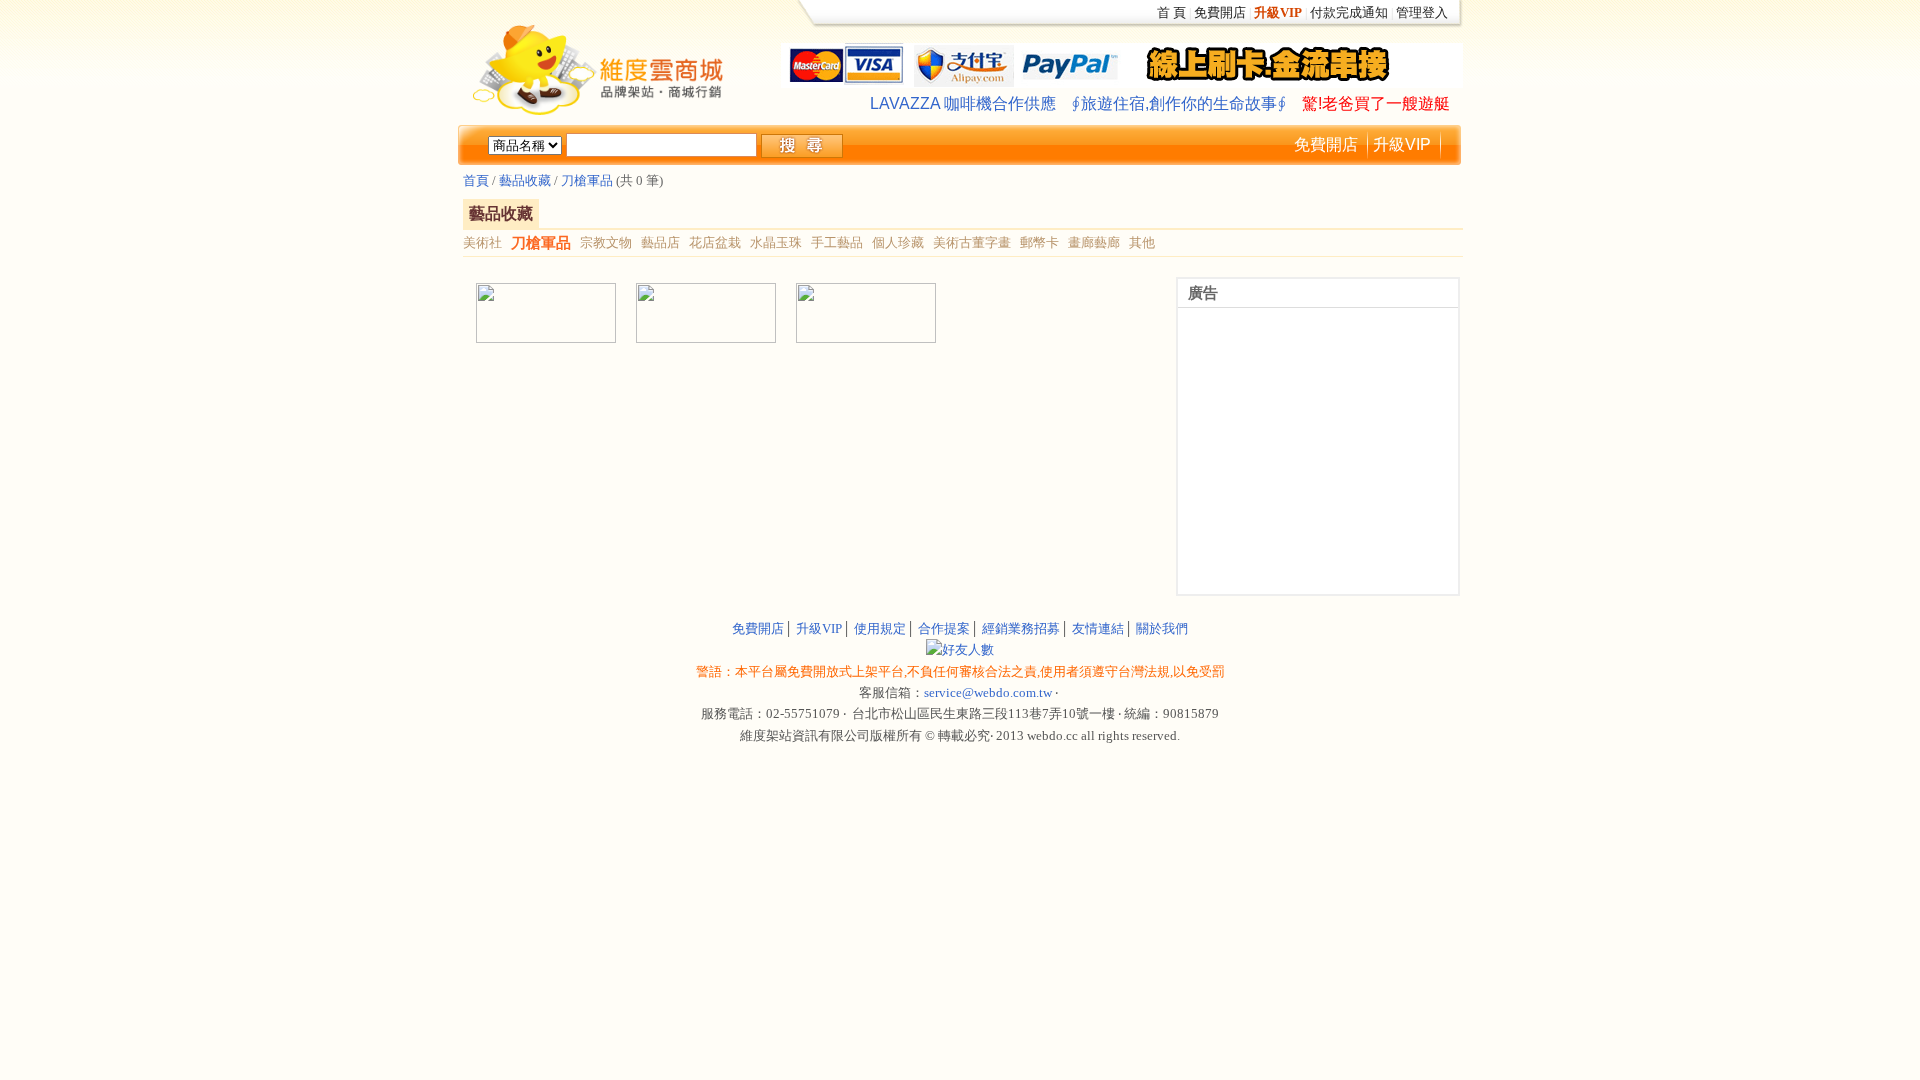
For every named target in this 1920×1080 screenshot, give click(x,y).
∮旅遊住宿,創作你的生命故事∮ (1179, 103)
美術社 (482, 242)
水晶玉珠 (776, 242)
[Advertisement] (700, 391)
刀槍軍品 (587, 180)
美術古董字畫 (972, 242)
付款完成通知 (1349, 12)
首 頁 (1171, 12)
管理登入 (1422, 12)
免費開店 (1220, 12)
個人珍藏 (898, 242)
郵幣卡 (1039, 242)
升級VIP (1402, 144)
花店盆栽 (715, 242)
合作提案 (944, 628)
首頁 (476, 180)
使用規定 (880, 628)
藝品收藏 (523, 180)
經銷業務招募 (1021, 628)
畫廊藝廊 (1094, 242)
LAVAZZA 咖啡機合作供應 (963, 103)
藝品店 (660, 242)
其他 (1142, 242)
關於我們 (1162, 628)
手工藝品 (837, 242)
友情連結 (1098, 628)
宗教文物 (606, 242)
